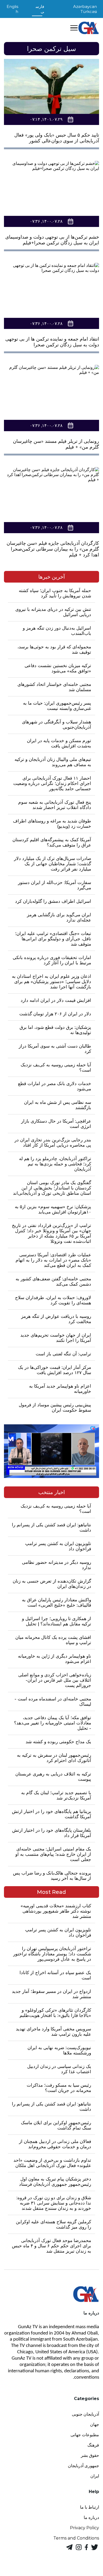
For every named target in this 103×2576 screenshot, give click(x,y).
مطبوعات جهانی (85, 2435)
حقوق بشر (90, 2455)
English (12, 9)
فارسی (40, 9)
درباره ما (91, 2517)
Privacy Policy (85, 2528)
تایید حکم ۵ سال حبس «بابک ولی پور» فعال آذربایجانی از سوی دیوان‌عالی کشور (57, 138)
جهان (95, 2424)
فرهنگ (93, 2445)
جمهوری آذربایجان (83, 2466)
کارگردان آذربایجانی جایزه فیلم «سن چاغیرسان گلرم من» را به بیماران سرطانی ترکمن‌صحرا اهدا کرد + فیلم (53, 549)
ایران (95, 2476)
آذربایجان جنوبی (85, 2414)
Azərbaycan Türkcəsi (85, 9)
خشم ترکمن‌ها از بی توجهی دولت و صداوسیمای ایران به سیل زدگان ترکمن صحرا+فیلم (52, 240)
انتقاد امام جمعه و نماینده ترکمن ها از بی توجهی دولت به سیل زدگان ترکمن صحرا (52, 342)
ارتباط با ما (90, 2507)
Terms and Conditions (76, 2538)
